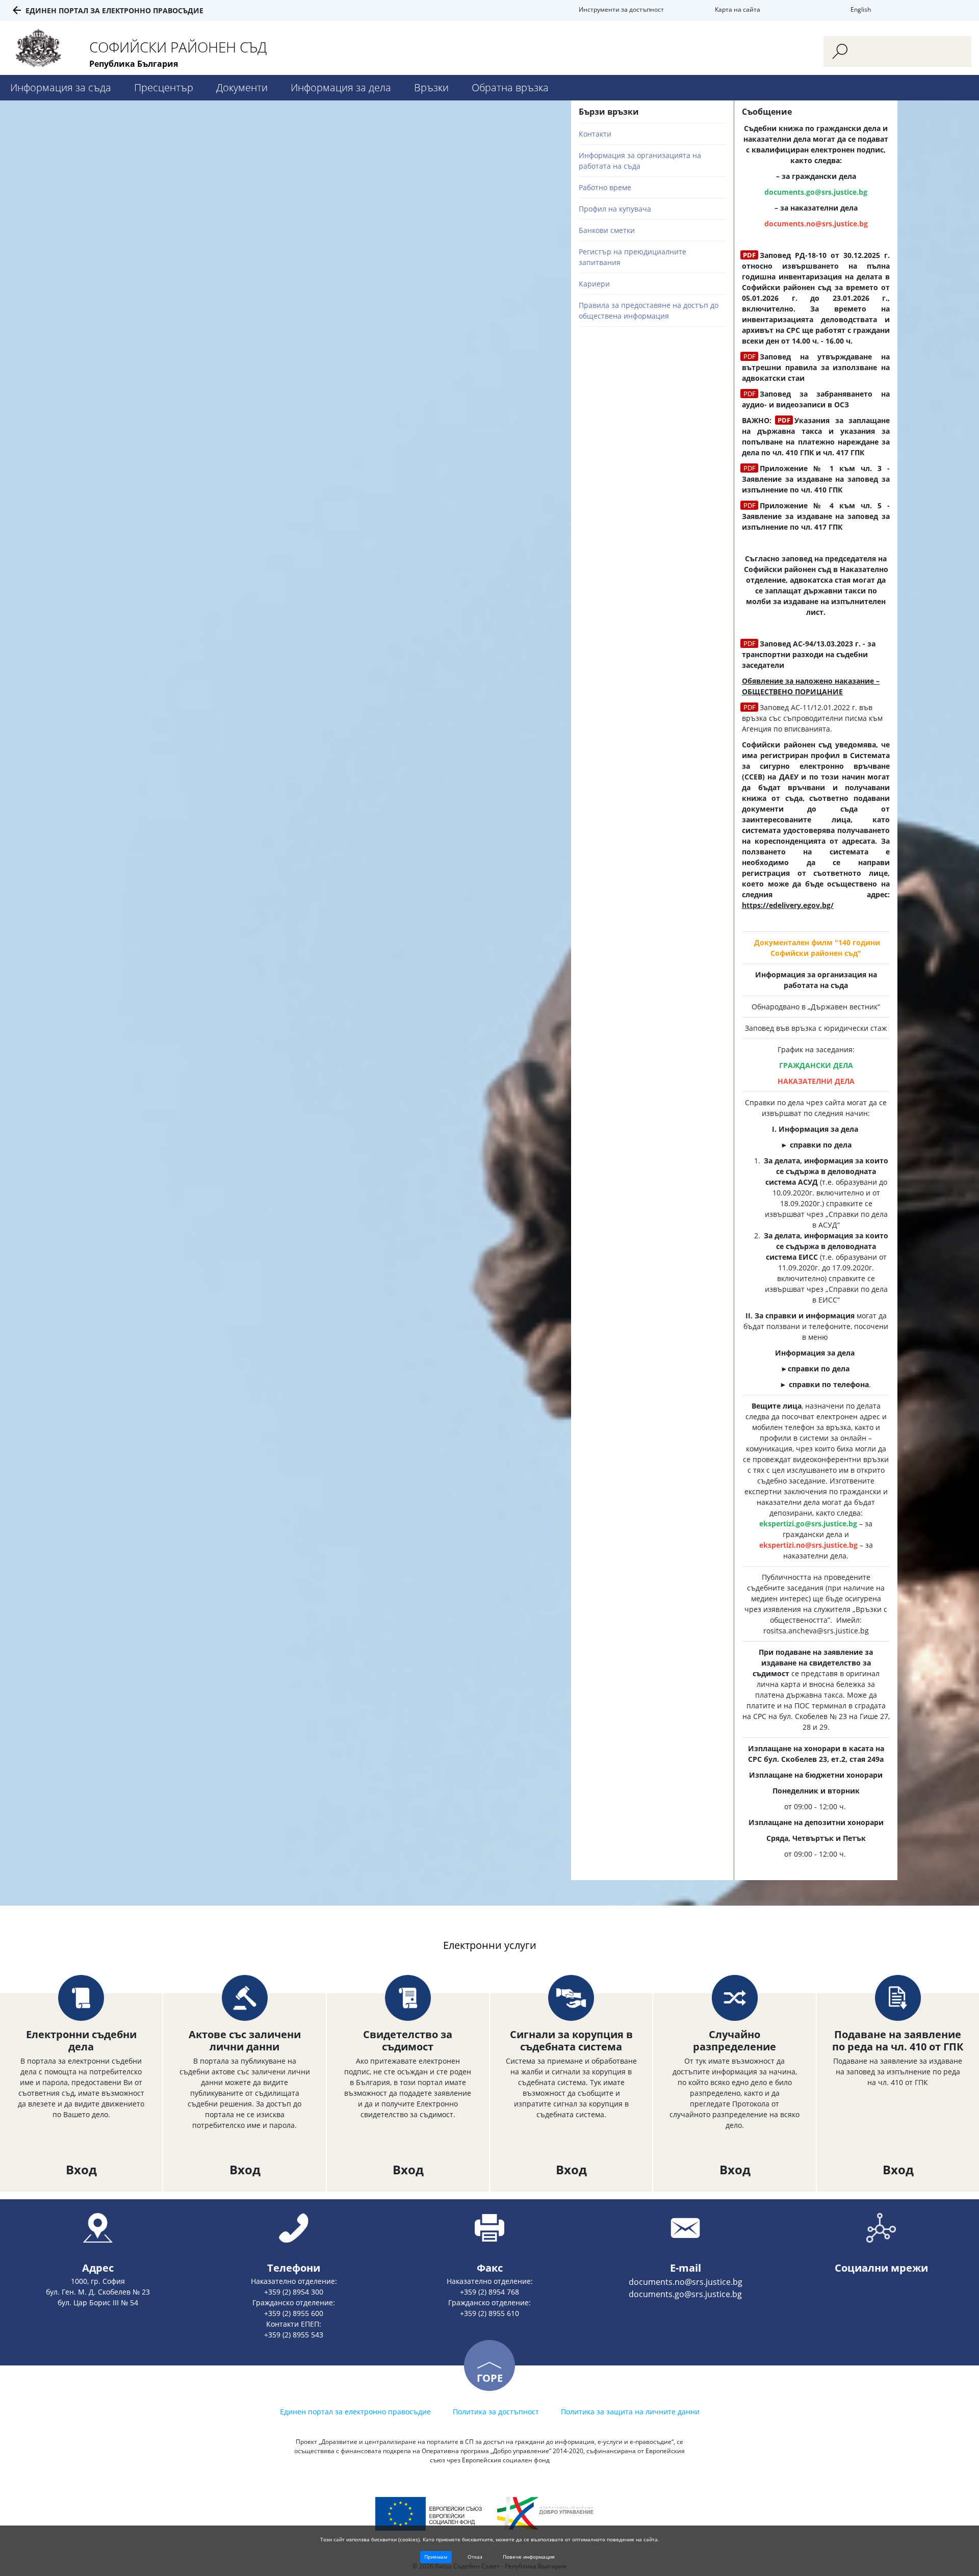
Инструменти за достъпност (621, 9)
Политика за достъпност (496, 2412)
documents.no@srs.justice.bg (816, 224)
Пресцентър (164, 87)
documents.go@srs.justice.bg (685, 2294)
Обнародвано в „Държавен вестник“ (816, 1007)
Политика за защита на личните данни (630, 2412)
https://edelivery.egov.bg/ (788, 905)
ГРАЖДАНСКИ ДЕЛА (816, 1065)
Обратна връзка (510, 87)
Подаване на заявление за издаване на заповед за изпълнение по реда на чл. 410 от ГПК (898, 2072)
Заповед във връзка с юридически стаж (816, 1028)
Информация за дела (341, 87)
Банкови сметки (607, 230)
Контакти (595, 134)
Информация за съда (61, 87)
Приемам (436, 2557)
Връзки (431, 87)
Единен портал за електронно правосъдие (114, 10)
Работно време (605, 187)
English (861, 9)
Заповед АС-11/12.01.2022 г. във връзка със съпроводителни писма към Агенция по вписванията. (812, 718)
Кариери (594, 284)
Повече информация (529, 2557)
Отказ (475, 2557)
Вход (81, 2169)
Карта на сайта (738, 9)
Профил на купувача (615, 209)
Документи (242, 87)
